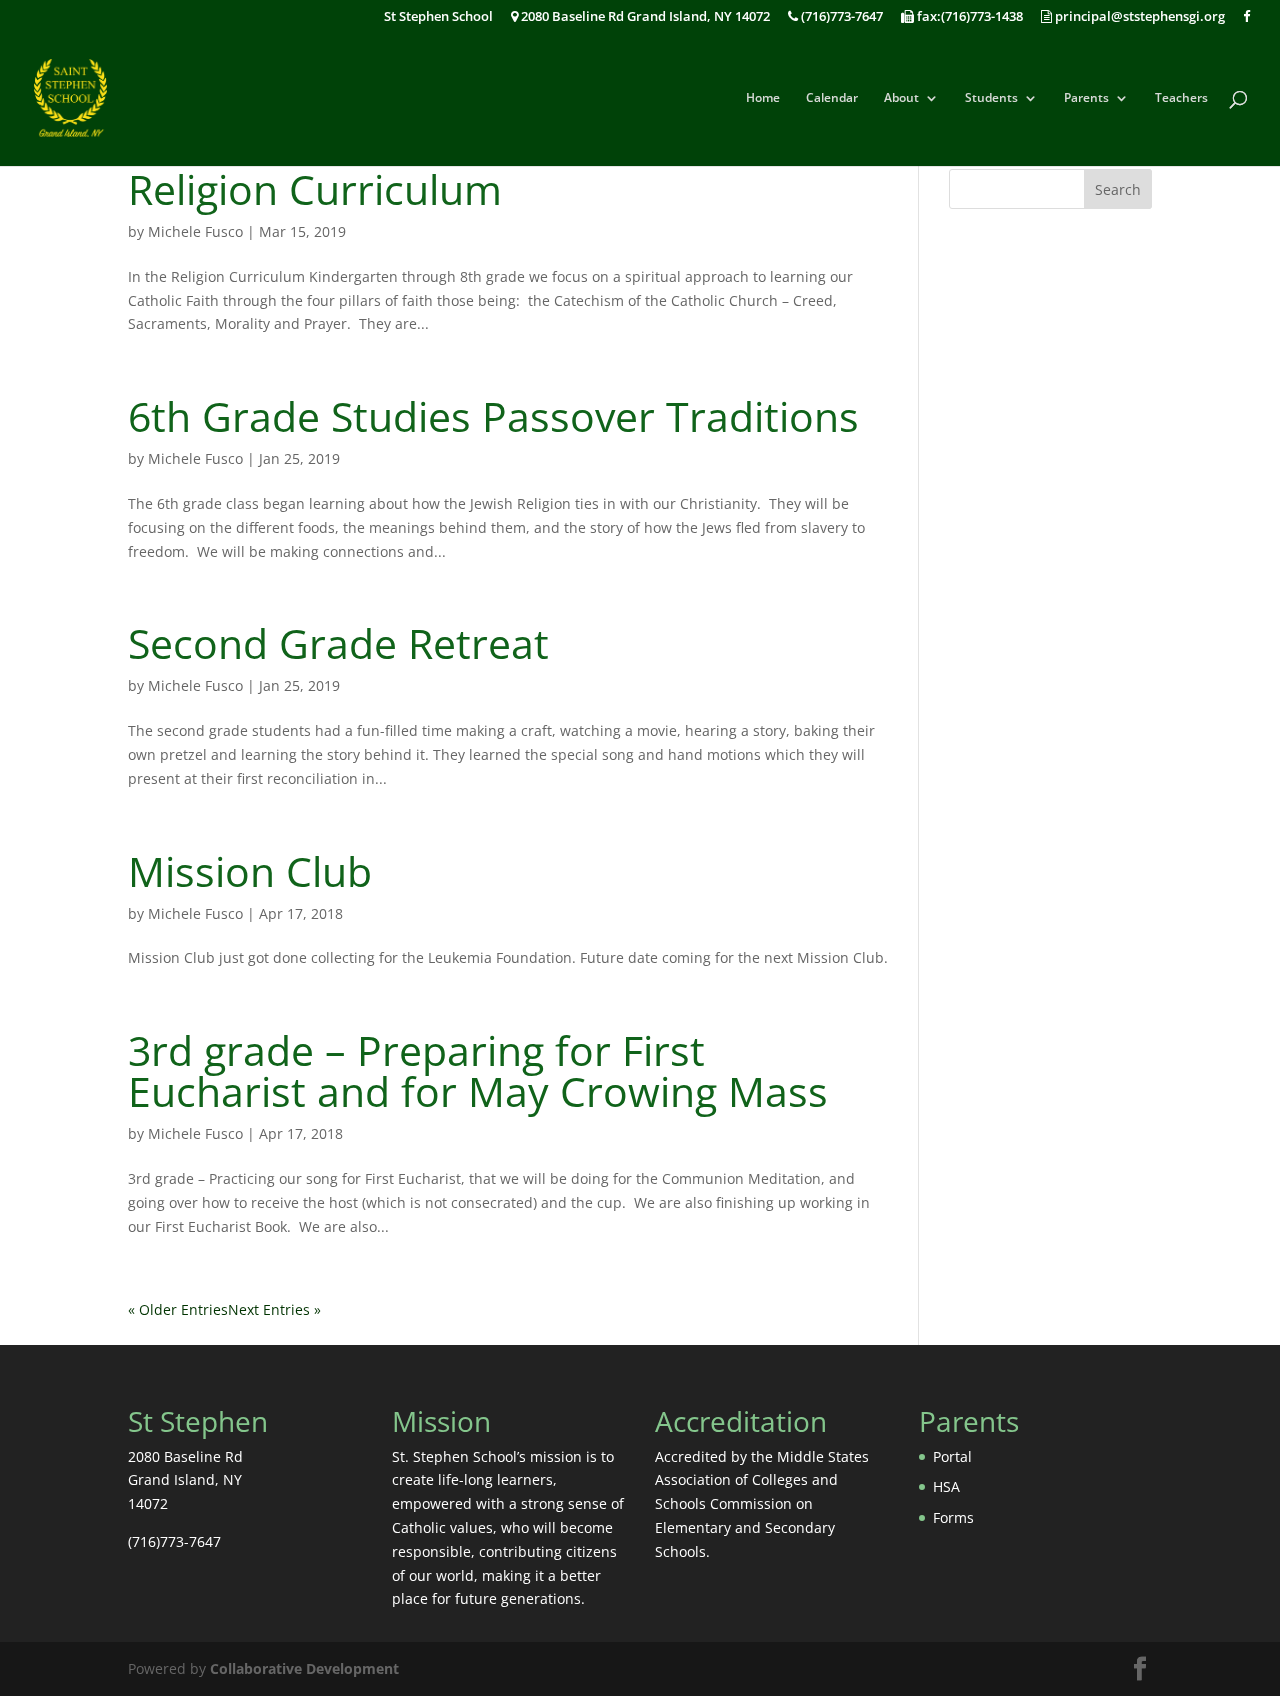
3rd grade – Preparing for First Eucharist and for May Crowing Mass (478, 1070)
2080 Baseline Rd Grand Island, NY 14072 (644, 17)
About (901, 98)
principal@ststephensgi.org (1138, 17)
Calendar (832, 98)
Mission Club (250, 871)
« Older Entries (178, 1309)
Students (991, 98)
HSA (946, 1486)
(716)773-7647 (840, 17)
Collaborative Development (304, 1668)
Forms (953, 1517)
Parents (1086, 98)
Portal (952, 1456)
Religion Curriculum (315, 189)
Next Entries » (274, 1309)
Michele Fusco (195, 231)
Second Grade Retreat (338, 643)
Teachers (1181, 98)
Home (763, 98)
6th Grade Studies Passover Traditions (493, 416)
